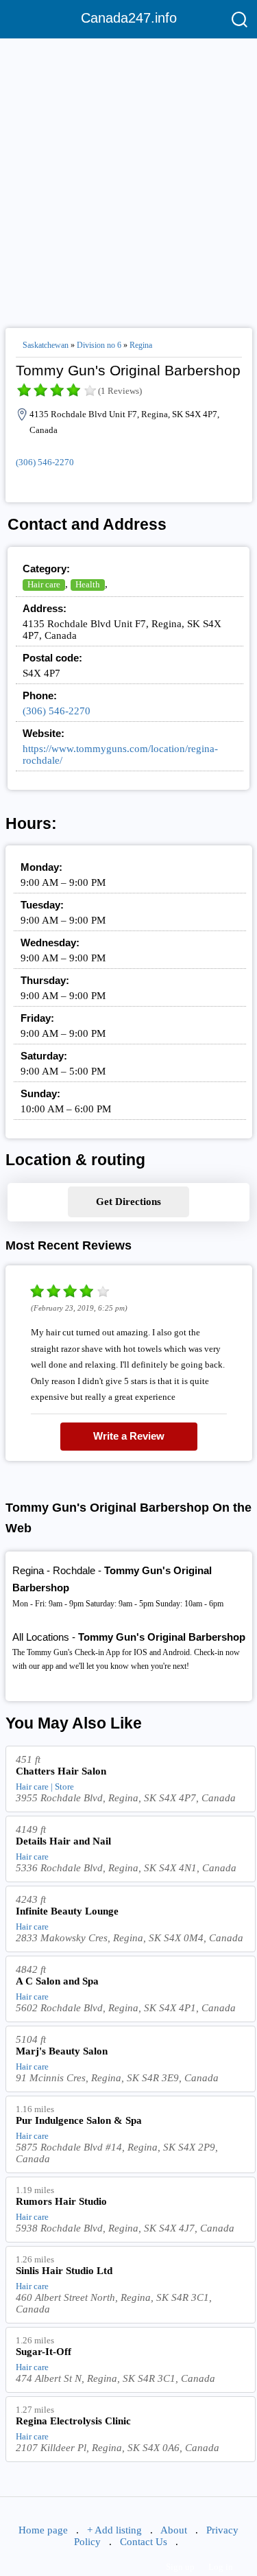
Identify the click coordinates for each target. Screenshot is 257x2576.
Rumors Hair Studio (61, 2201)
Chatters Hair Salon (61, 1771)
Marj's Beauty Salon (62, 2051)
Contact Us (144, 2542)
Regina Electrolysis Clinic (73, 2421)
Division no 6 (99, 345)
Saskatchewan (46, 345)
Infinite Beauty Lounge (67, 1911)
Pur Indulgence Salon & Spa (79, 2120)
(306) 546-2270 (45, 462)
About (174, 2530)
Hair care (44, 584)
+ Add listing (114, 2530)
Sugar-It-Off (44, 2352)
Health (88, 584)
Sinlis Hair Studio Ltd (64, 2271)
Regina (141, 345)
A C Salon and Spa (57, 1981)
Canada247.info (129, 18)
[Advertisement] (128, 177)
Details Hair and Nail (63, 1841)
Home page (43, 2530)
